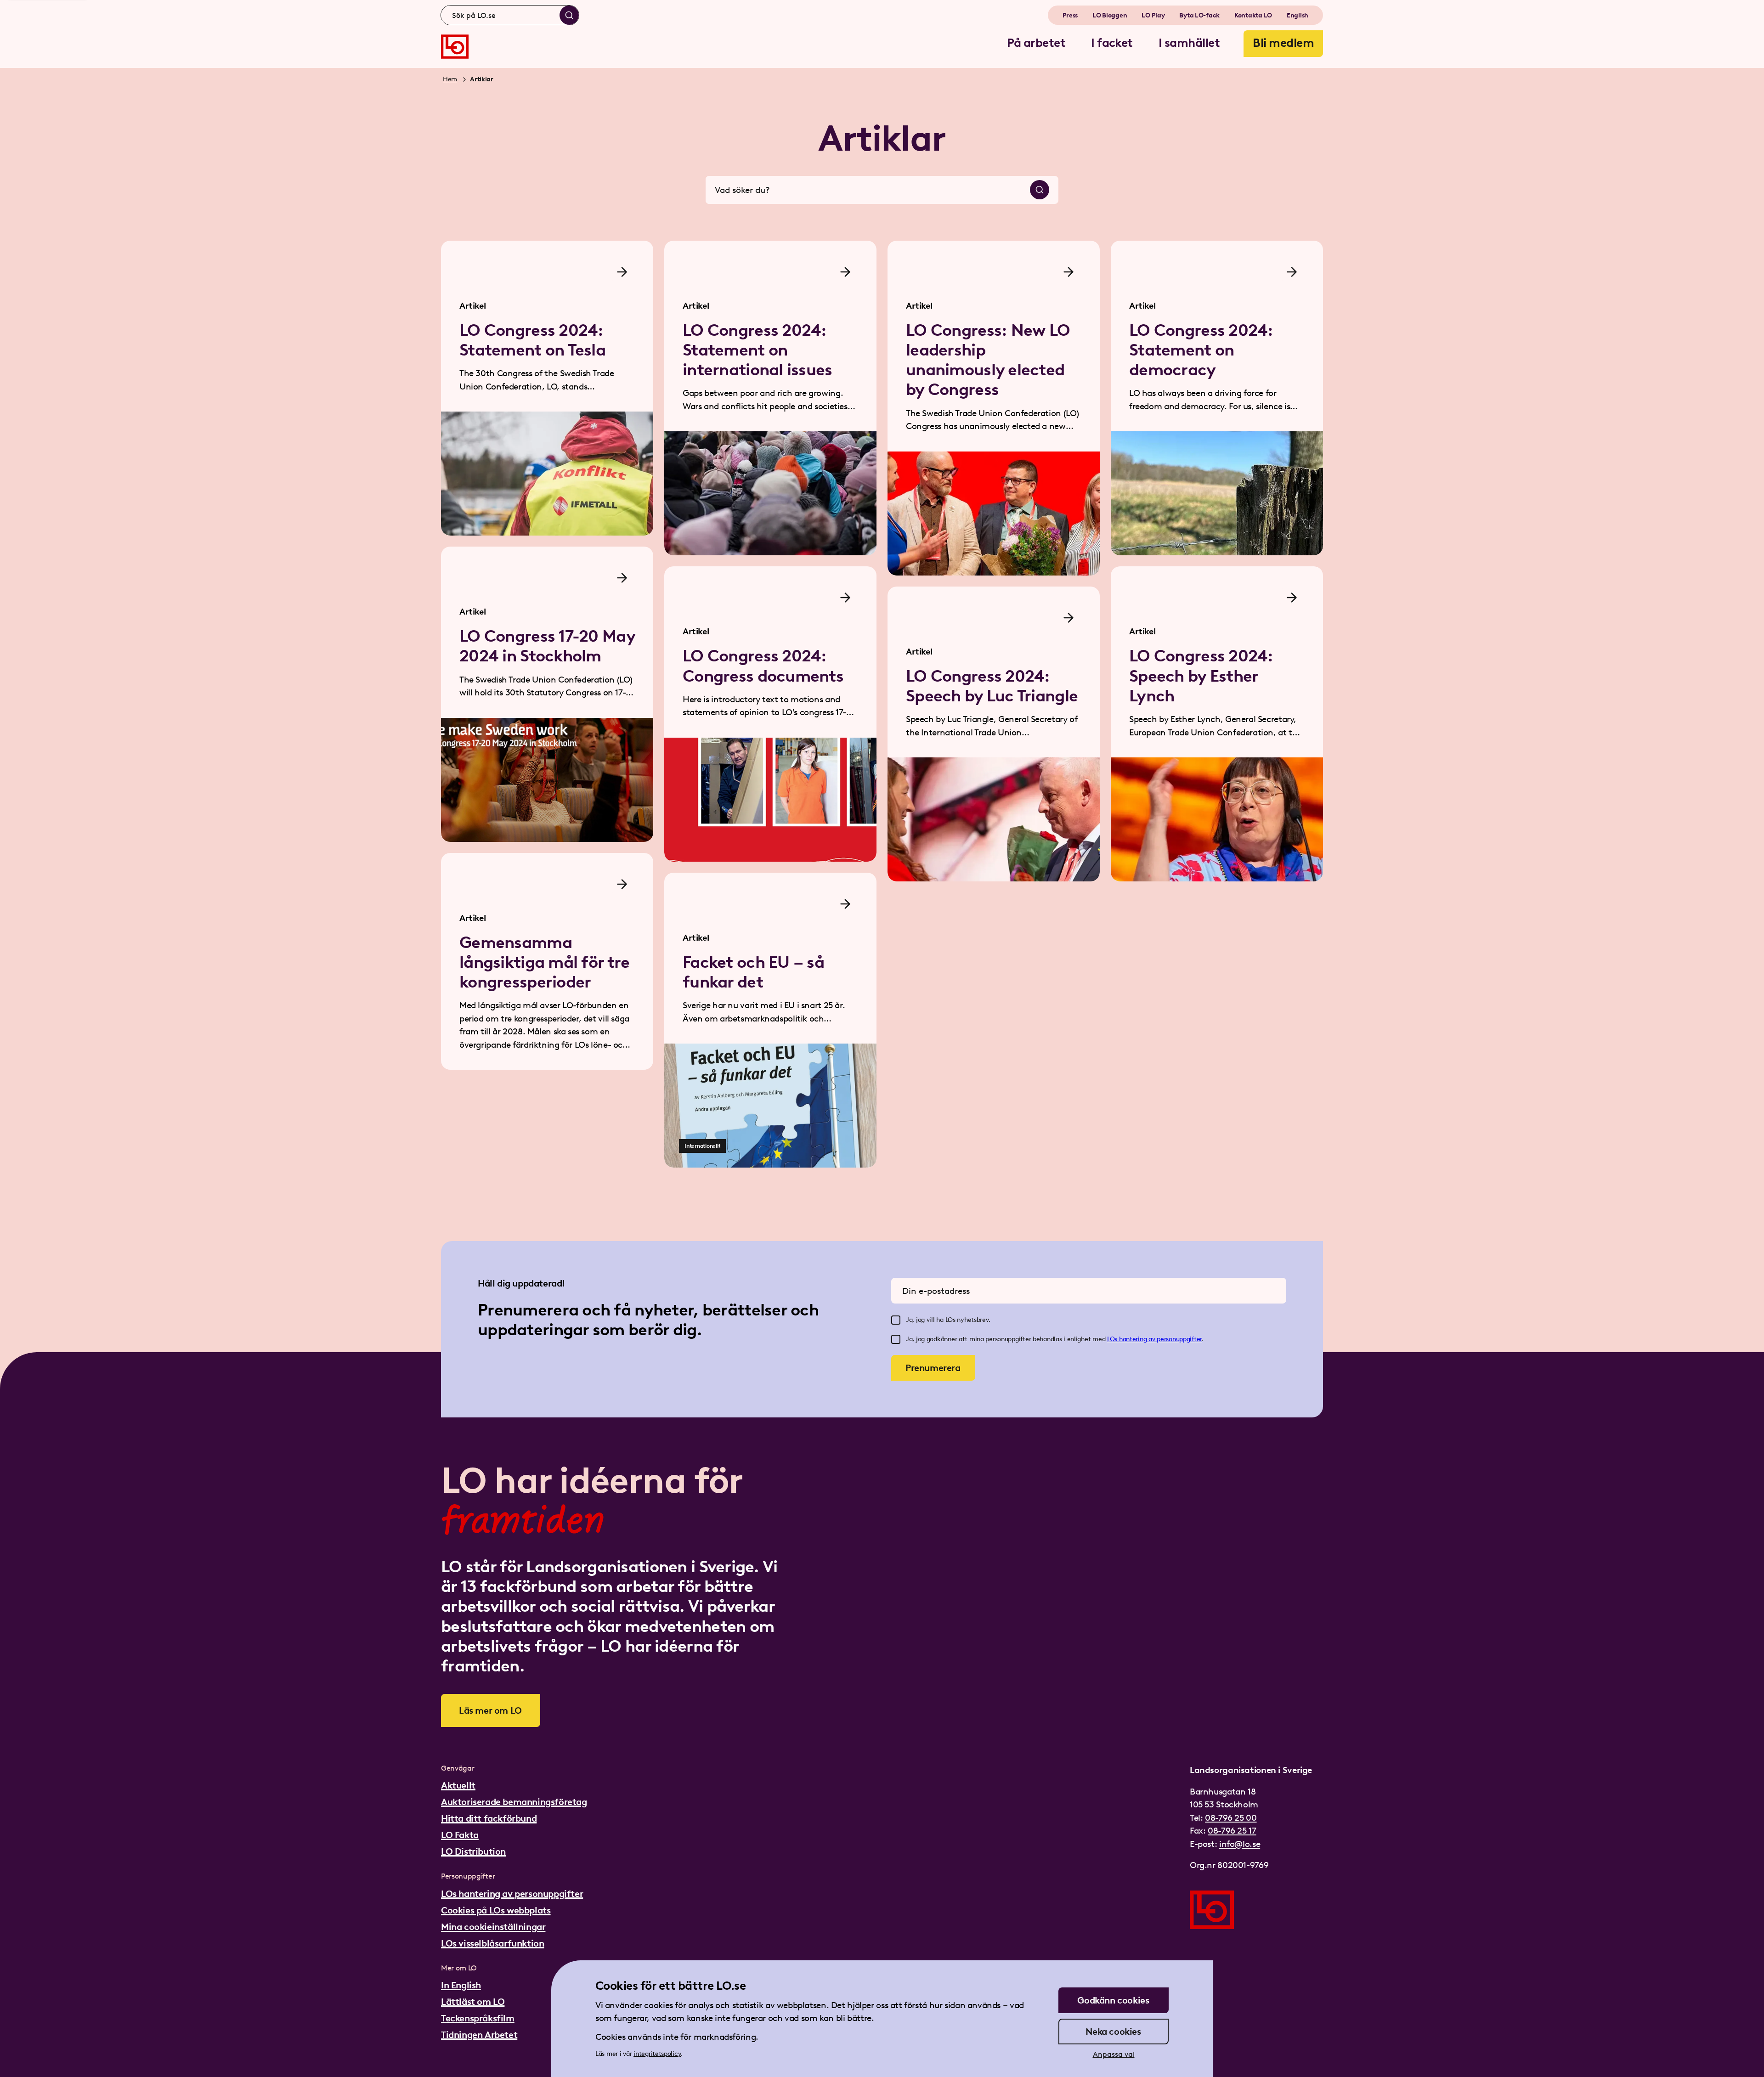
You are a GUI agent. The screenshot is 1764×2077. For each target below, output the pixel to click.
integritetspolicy (657, 2054)
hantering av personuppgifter (1160, 1339)
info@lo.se (1240, 1844)
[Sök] (569, 15)
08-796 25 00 (1231, 1818)
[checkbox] (896, 1320)
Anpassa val (1114, 2054)
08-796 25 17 (1232, 1831)
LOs (1113, 1339)
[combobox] (510, 15)
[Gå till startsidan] (455, 47)
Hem (450, 79)
